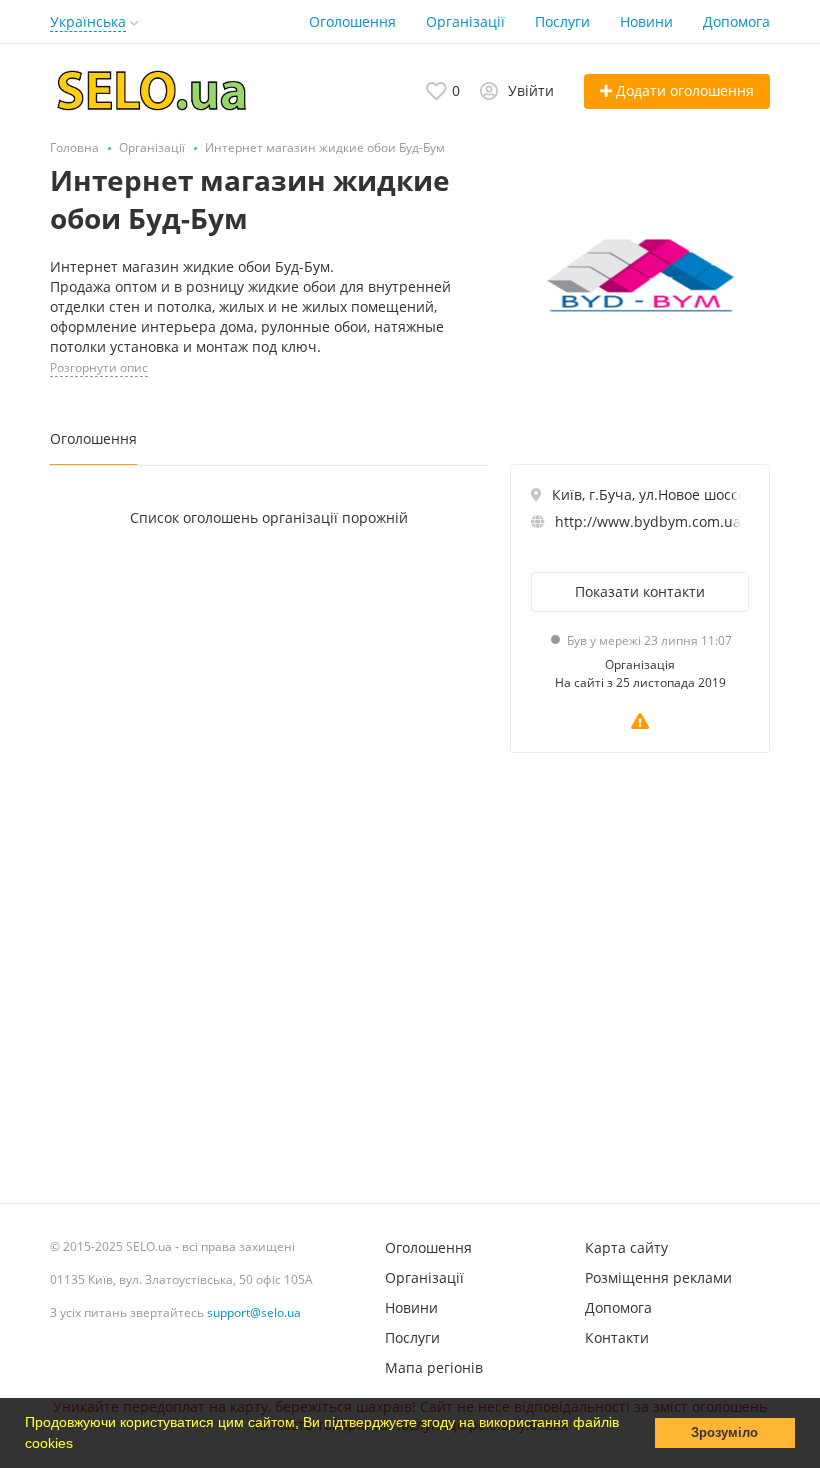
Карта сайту (626, 1247)
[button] (80, 1445)
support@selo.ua (254, 1312)
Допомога (736, 21)
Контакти (617, 1337)
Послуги (562, 21)
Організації (465, 21)
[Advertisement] (640, 973)
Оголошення (352, 21)
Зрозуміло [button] (724, 1433)
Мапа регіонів (434, 1367)
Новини (646, 21)
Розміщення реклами (658, 1277)
